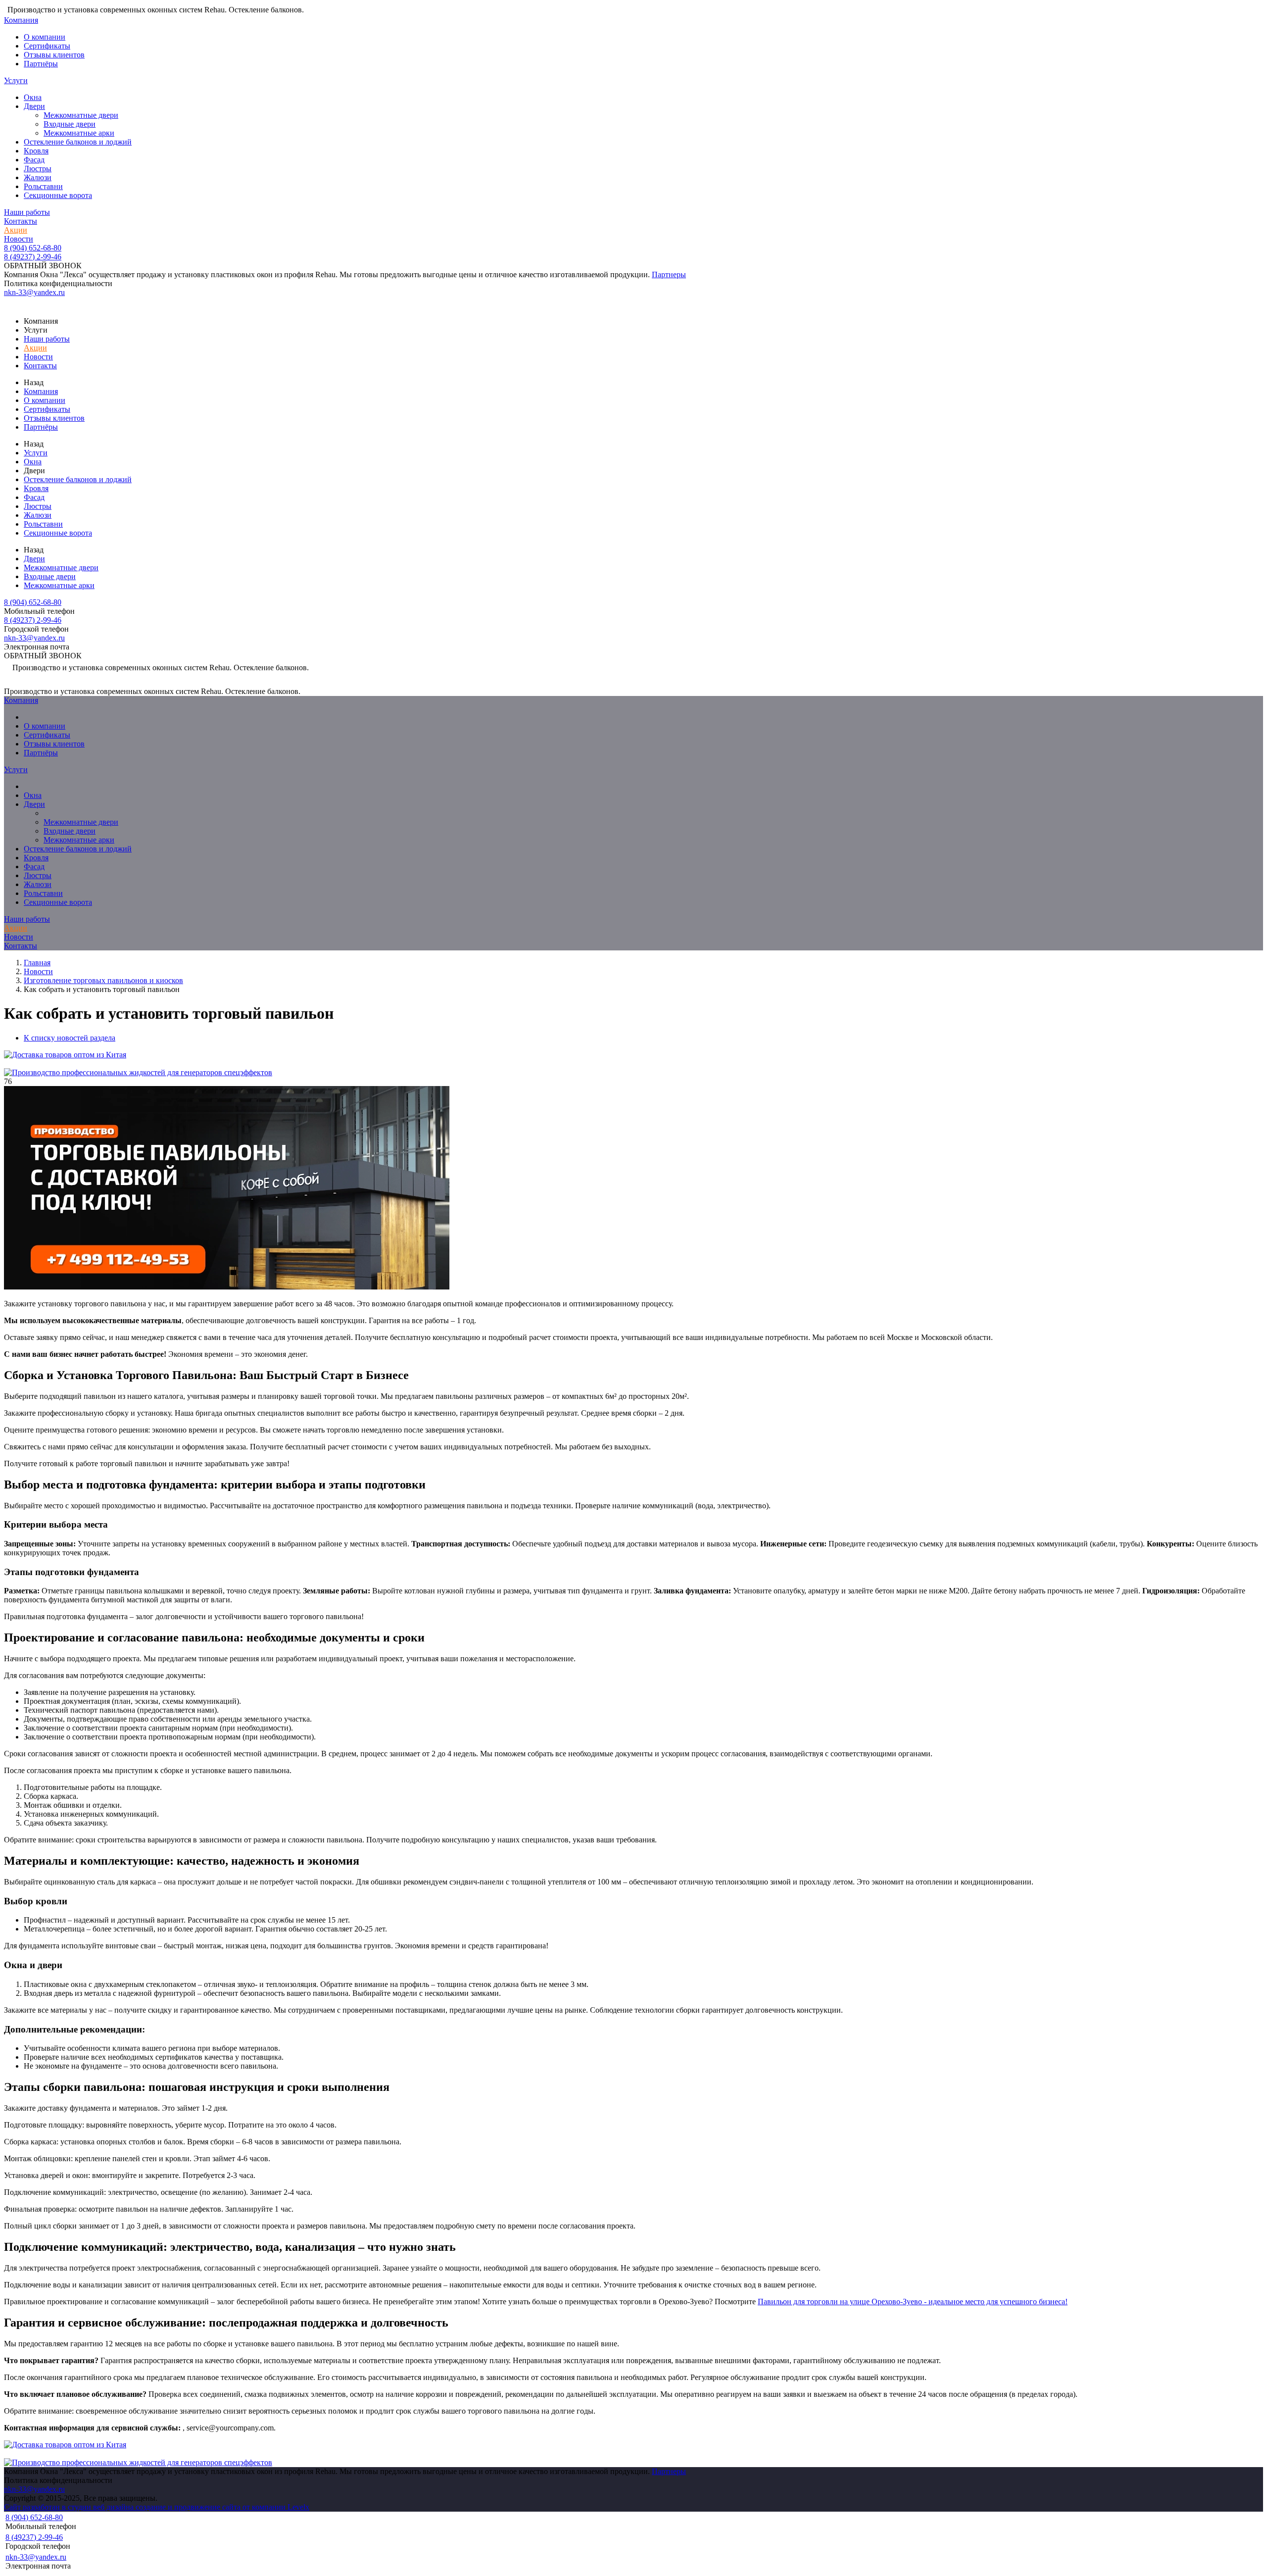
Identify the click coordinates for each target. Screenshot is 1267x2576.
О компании (45, 37)
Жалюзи (38, 177)
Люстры (38, 169)
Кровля (36, 151)
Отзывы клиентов (54, 55)
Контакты (21, 221)
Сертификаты (47, 46)
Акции (16, 230)
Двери (34, 106)
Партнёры (41, 64)
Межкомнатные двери (81, 115)
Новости (19, 239)
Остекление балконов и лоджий (78, 142)
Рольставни (43, 186)
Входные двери (70, 124)
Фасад (34, 160)
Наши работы (27, 212)
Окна (33, 97)
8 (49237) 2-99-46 (33, 257)
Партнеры (669, 274)
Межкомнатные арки (79, 133)
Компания (21, 20)
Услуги (16, 80)
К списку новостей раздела (70, 1038)
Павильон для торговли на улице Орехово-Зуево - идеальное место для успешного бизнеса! (913, 2302)
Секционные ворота (58, 195)
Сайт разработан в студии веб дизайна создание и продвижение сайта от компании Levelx (157, 2507)
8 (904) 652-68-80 (33, 248)
